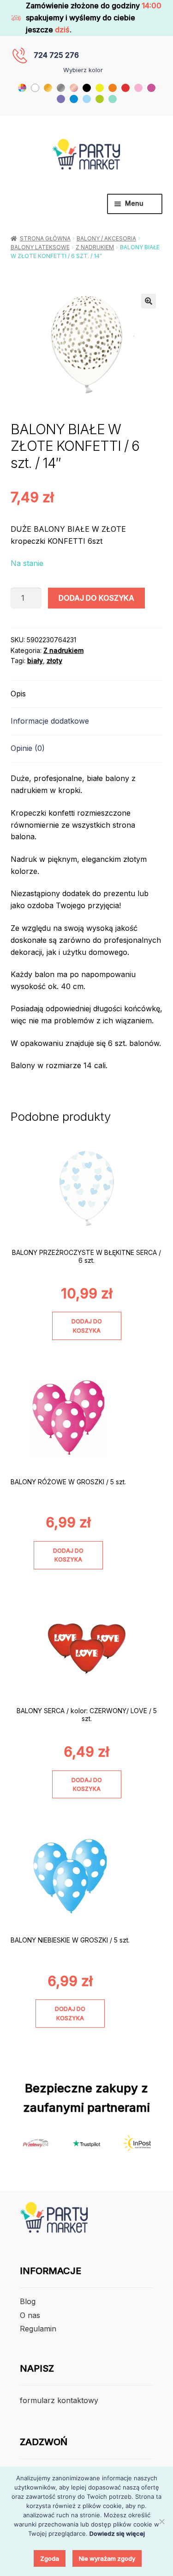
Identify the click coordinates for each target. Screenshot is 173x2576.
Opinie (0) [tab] (28, 748)
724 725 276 (56, 55)
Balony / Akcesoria (106, 238)
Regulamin (38, 2329)
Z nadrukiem (95, 247)
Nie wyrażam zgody (107, 2558)
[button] (149, 301)
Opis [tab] (18, 694)
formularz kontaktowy (59, 2400)
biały (35, 661)
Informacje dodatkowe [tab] (50, 721)
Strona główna (45, 238)
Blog (28, 2301)
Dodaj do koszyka (96, 598)
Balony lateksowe (40, 247)
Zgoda (50, 2558)
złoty (54, 661)
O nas (30, 2315)
